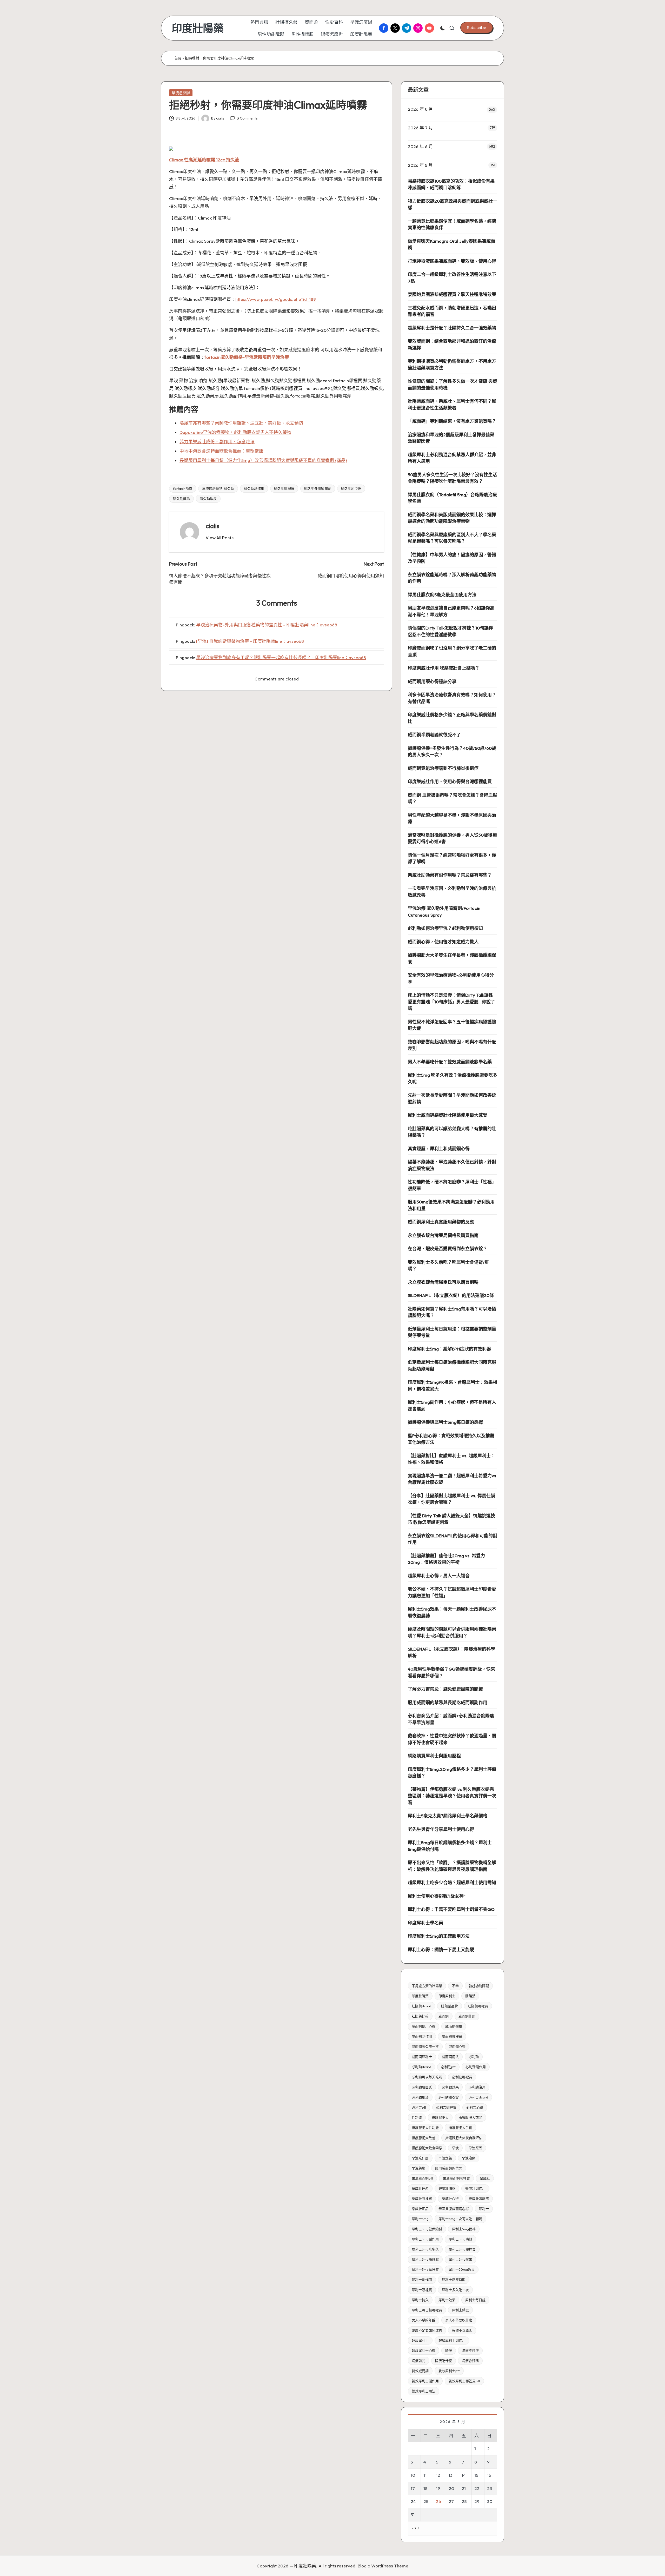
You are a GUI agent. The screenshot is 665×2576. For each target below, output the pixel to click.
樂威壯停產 (420, 2188)
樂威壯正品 (420, 2209)
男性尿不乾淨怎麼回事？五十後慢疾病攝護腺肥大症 (452, 1025)
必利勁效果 (450, 2087)
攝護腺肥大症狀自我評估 (464, 2138)
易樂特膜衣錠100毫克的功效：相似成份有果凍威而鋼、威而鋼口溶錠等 (451, 184)
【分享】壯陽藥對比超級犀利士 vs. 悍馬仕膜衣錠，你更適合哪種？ (451, 1499)
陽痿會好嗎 (470, 2361)
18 (425, 2488)
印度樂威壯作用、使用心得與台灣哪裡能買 (450, 781)
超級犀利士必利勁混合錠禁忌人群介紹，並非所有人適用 (452, 458)
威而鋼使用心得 (424, 2026)
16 (489, 2475)
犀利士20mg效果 (462, 2269)
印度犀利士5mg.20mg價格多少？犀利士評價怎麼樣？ (452, 1773)
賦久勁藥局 (181, 499)
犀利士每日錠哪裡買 (427, 2310)
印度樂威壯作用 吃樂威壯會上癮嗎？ (444, 668)
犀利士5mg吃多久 (425, 2249)
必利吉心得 (475, 2107)
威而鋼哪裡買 (452, 2036)
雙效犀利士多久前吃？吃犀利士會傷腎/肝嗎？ (448, 1265)
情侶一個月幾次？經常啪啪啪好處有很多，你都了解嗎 (452, 858)
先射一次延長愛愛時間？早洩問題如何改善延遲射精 (452, 1098)
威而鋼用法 (450, 2057)
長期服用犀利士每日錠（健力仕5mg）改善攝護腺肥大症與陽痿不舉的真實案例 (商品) (263, 460)
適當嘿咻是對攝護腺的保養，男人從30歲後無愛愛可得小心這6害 (452, 838)
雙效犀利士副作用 (425, 2381)
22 (477, 2488)
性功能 (417, 2117)
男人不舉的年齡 (424, 2320)
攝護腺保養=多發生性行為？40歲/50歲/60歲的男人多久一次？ (452, 751)
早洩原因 (475, 2148)
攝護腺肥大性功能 (425, 2128)
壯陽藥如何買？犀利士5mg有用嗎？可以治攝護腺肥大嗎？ (452, 1312)
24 (413, 2501)
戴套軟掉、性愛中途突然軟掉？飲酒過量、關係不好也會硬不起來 (452, 1739)
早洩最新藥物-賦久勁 (218, 488)
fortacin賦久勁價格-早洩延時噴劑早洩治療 (247, 357)
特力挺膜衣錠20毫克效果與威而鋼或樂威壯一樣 (453, 204)
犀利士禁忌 (460, 2310)
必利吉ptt (419, 2107)
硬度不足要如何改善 (427, 2330)
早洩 (455, 2148)
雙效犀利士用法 (424, 2391)
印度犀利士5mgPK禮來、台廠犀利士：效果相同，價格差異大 (453, 1385)
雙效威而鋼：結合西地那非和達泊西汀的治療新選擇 (452, 344)
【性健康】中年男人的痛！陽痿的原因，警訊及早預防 (452, 558)
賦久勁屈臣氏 (351, 488)
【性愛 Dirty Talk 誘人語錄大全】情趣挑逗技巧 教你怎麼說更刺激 (451, 1519)
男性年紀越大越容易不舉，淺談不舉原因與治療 (452, 818)
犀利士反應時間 (454, 2280)
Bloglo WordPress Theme (383, 2566)
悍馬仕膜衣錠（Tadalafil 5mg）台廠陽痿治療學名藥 (452, 498)
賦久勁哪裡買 (284, 488)
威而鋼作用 (467, 2016)
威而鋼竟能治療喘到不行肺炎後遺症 (443, 768)
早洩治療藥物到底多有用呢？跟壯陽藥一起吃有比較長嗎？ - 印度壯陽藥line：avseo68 (281, 657)
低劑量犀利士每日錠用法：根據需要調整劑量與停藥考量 (452, 1332)
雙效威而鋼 (420, 2371)
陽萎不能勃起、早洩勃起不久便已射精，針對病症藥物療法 (452, 1165)
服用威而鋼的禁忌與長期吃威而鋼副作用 (448, 1702)
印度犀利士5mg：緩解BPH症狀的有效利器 (449, 1349)
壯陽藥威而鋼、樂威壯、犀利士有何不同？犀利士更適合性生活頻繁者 (452, 404)
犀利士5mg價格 (464, 2229)
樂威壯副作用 (475, 2188)
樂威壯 (485, 2178)
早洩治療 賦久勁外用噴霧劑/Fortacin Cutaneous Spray (444, 912)
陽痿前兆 (418, 2361)
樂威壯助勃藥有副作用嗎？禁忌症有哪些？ (450, 875)
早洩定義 (445, 2158)
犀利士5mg (420, 2219)
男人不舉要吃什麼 (459, 2320)
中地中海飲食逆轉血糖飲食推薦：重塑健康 (221, 451)
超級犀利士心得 (424, 2350)
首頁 (178, 58)
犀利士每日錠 (475, 2300)
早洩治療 (469, 2158)
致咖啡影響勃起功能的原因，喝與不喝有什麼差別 (452, 1045)
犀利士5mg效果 (460, 2259)
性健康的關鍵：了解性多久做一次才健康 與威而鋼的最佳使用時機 (453, 384)
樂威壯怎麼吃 (479, 2198)
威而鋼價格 (454, 2026)
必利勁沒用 (477, 2087)
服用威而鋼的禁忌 (449, 2168)
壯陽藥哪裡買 (478, 2006)
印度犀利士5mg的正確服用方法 (439, 1936)
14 (464, 2475)
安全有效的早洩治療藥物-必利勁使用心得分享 (451, 978)
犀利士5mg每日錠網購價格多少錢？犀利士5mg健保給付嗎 (450, 1846)
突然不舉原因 (462, 2330)
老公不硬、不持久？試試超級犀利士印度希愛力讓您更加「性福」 (452, 1592)
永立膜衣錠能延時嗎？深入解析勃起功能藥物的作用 (452, 578)
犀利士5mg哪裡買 (462, 2249)
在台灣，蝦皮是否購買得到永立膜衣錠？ (448, 1249)
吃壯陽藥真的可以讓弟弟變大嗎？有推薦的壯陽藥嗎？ (452, 1132)
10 (413, 2475)
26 (438, 2501)
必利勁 (474, 2057)
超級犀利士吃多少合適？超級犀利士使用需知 (452, 1882)
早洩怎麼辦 (181, 93)
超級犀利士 (420, 2340)
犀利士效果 (447, 2300)
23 (490, 2488)
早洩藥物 (418, 2168)
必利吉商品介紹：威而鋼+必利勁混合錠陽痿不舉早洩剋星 (451, 1719)
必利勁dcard (421, 2067)
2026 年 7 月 (420, 128)
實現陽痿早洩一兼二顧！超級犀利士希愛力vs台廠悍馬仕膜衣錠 (452, 1479)
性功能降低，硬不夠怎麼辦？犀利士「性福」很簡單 (452, 1185)
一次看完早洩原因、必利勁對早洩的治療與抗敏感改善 (452, 892)
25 (426, 2501)
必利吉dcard (478, 2097)
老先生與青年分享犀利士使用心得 (441, 1829)
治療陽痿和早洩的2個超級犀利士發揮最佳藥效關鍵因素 (451, 438)
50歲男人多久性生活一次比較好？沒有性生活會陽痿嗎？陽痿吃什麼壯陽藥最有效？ (452, 478)
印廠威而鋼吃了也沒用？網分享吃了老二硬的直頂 (452, 651)
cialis (212, 526)
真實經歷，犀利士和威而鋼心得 (439, 1148)
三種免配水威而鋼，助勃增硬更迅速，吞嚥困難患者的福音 (452, 311)
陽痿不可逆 (470, 2350)
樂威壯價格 (447, 2188)
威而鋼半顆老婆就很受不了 (434, 735)
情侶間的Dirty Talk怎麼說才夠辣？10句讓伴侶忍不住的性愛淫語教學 (450, 631)
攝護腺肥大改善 (424, 2138)
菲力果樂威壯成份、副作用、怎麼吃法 (217, 442)
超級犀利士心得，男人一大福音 (439, 1576)
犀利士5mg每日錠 (425, 2269)
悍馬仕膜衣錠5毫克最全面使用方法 (442, 595)
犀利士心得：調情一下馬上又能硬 (441, 1949)
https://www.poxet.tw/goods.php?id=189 (276, 299)
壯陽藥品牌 (450, 2006)
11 (425, 2475)
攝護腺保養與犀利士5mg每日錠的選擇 (445, 1422)
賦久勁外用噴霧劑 (318, 488)
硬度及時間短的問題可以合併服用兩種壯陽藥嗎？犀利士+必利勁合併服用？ (452, 1632)
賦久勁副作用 (254, 488)
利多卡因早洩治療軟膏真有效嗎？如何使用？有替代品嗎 (452, 698)
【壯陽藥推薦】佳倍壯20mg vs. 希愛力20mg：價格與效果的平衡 (446, 1559)
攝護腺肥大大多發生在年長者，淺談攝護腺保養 (452, 958)
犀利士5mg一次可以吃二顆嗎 (460, 2219)
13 (451, 2475)
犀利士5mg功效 (460, 2239)
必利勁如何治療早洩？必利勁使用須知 (445, 928)
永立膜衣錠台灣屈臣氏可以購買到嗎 (443, 1282)
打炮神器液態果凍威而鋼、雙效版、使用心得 (452, 261)
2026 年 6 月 (420, 146)
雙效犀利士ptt (449, 2371)
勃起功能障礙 (479, 1986)
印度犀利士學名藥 (425, 1923)
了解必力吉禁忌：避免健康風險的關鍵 (445, 1689)
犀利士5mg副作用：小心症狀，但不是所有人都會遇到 (452, 1405)
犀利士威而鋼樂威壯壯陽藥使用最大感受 (448, 1115)
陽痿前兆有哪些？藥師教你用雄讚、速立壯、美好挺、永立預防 (241, 423)
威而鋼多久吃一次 (425, 2047)
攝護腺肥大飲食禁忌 (427, 2148)
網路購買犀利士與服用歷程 (434, 1756)
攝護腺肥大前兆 (470, 2117)
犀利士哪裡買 (422, 2290)
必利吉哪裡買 (446, 2107)
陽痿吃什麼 (444, 2361)
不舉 (455, 1986)
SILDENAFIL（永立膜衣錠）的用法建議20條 (451, 1295)
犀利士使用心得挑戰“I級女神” (437, 1896)
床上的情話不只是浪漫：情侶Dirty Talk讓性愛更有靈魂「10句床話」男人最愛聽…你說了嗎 (451, 1002)
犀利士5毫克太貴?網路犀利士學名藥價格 (448, 1816)
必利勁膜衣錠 (449, 2097)
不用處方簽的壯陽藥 (427, 1986)
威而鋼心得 (457, 2047)
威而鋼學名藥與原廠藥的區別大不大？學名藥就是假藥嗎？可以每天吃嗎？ (452, 538)
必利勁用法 (420, 2097)
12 (438, 2475)
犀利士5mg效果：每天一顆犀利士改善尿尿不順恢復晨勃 (452, 1612)
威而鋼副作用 (422, 2036)
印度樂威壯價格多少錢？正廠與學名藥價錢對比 (452, 718)
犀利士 (484, 2209)
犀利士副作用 (422, 2280)
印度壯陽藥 (198, 28)
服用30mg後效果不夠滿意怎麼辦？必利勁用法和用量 (451, 1205)
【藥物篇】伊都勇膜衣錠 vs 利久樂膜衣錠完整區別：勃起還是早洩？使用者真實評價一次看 (452, 1796)
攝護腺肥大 (440, 2117)
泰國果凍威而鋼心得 (454, 2209)
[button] (477, 28)
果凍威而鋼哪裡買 (456, 2178)
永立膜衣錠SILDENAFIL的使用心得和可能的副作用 (453, 1539)
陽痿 (449, 2350)
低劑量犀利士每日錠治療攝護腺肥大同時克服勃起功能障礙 (452, 1365)
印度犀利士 (447, 1996)
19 (438, 2488)
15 (476, 2475)
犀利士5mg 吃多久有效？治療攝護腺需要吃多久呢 (453, 1078)
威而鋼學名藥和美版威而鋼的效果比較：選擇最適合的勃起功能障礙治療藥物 (452, 518)
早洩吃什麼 (420, 2158)
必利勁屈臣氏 (422, 2087)
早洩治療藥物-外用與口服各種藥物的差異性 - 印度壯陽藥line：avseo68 (267, 625)
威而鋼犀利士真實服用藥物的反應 (441, 1222)
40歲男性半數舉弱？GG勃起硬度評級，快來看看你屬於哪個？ (451, 1672)
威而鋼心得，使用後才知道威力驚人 (443, 942)
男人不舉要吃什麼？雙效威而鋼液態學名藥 (450, 1062)
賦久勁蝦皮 (208, 499)
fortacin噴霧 (183, 488)
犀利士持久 (420, 2300)
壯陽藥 (470, 1996)
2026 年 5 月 (420, 165)
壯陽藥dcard (421, 2006)
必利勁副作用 (476, 2067)
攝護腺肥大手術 (460, 2128)
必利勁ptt (448, 2067)
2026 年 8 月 (420, 109)
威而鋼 (444, 2016)
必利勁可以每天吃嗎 (427, 2077)
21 (464, 2488)
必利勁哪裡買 (462, 2077)
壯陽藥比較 (420, 2016)
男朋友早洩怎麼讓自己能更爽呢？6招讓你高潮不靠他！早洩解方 (451, 611)
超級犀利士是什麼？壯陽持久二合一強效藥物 (452, 328)
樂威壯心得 (450, 2198)
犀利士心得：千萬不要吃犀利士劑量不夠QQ (451, 1909)
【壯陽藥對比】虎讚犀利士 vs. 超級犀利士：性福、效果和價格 (451, 1459)
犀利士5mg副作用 (425, 2239)
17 (413, 2488)
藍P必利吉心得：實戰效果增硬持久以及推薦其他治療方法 (451, 1439)
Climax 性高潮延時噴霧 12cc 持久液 (204, 160)
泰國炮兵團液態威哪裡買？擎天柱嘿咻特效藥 (452, 294)
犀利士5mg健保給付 (427, 2229)
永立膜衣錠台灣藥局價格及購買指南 (443, 1235)
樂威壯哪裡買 (422, 2198)
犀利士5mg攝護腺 (425, 2259)
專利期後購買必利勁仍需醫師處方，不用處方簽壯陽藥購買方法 (452, 364)
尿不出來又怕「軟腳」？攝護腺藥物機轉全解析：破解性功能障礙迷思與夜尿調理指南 (452, 1866)
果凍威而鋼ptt (422, 2178)
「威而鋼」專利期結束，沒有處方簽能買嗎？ (452, 421)
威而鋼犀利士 (422, 2057)
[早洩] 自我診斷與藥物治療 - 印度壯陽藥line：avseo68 (250, 641)
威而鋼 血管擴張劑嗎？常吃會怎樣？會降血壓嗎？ (453, 798)
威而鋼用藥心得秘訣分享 (432, 681)
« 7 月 (417, 2528)
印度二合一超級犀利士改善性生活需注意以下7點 (452, 278)
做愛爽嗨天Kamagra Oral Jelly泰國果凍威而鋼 (451, 244)
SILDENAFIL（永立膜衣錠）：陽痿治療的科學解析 (451, 1652)
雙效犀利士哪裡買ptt (464, 2381)
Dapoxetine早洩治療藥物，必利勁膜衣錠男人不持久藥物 (235, 432)
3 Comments (247, 118)
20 (451, 2488)
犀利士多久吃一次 (455, 2290)
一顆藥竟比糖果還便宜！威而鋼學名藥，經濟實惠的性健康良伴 (452, 224)
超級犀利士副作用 (452, 2340)
